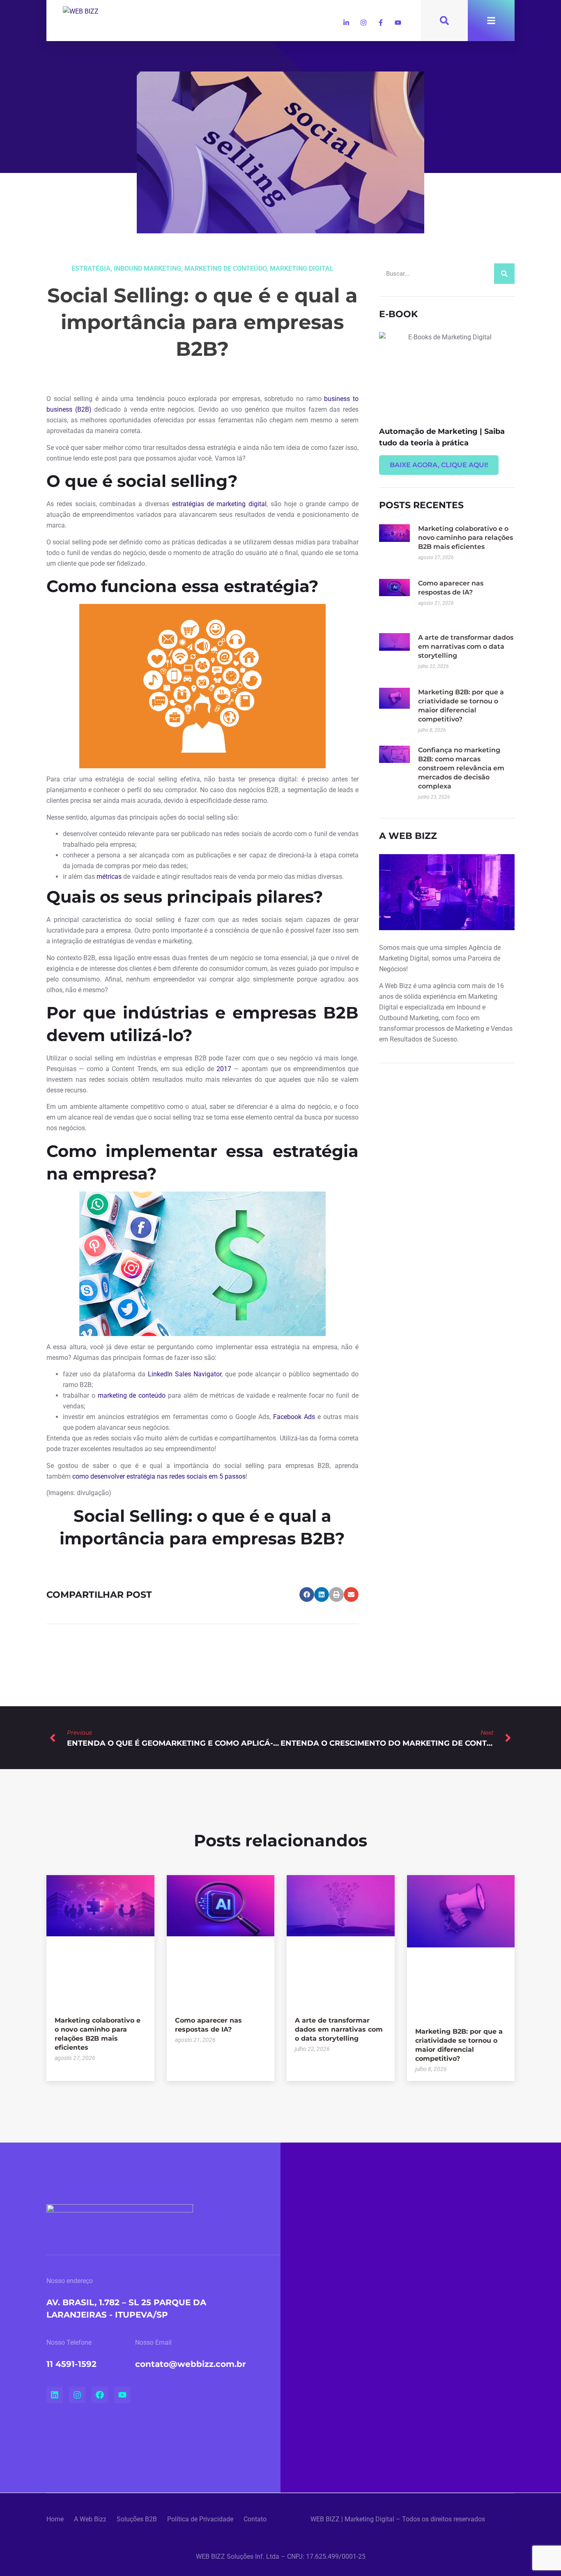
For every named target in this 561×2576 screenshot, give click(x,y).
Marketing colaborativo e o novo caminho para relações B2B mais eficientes (466, 538)
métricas (109, 877)
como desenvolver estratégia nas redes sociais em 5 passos (159, 1476)
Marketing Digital (302, 268)
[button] (307, 1594)
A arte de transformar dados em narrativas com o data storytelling (466, 646)
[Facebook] (100, 2395)
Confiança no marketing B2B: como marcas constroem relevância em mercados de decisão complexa (461, 768)
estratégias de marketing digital (219, 504)
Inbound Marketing (147, 268)
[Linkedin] (55, 2395)
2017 (224, 1069)
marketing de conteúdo (132, 1395)
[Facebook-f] (381, 23)
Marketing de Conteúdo (225, 268)
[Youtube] (398, 23)
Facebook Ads (294, 1417)
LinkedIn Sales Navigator (185, 1374)
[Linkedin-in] (346, 23)
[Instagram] (363, 23)
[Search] (504, 274)
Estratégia (91, 268)
